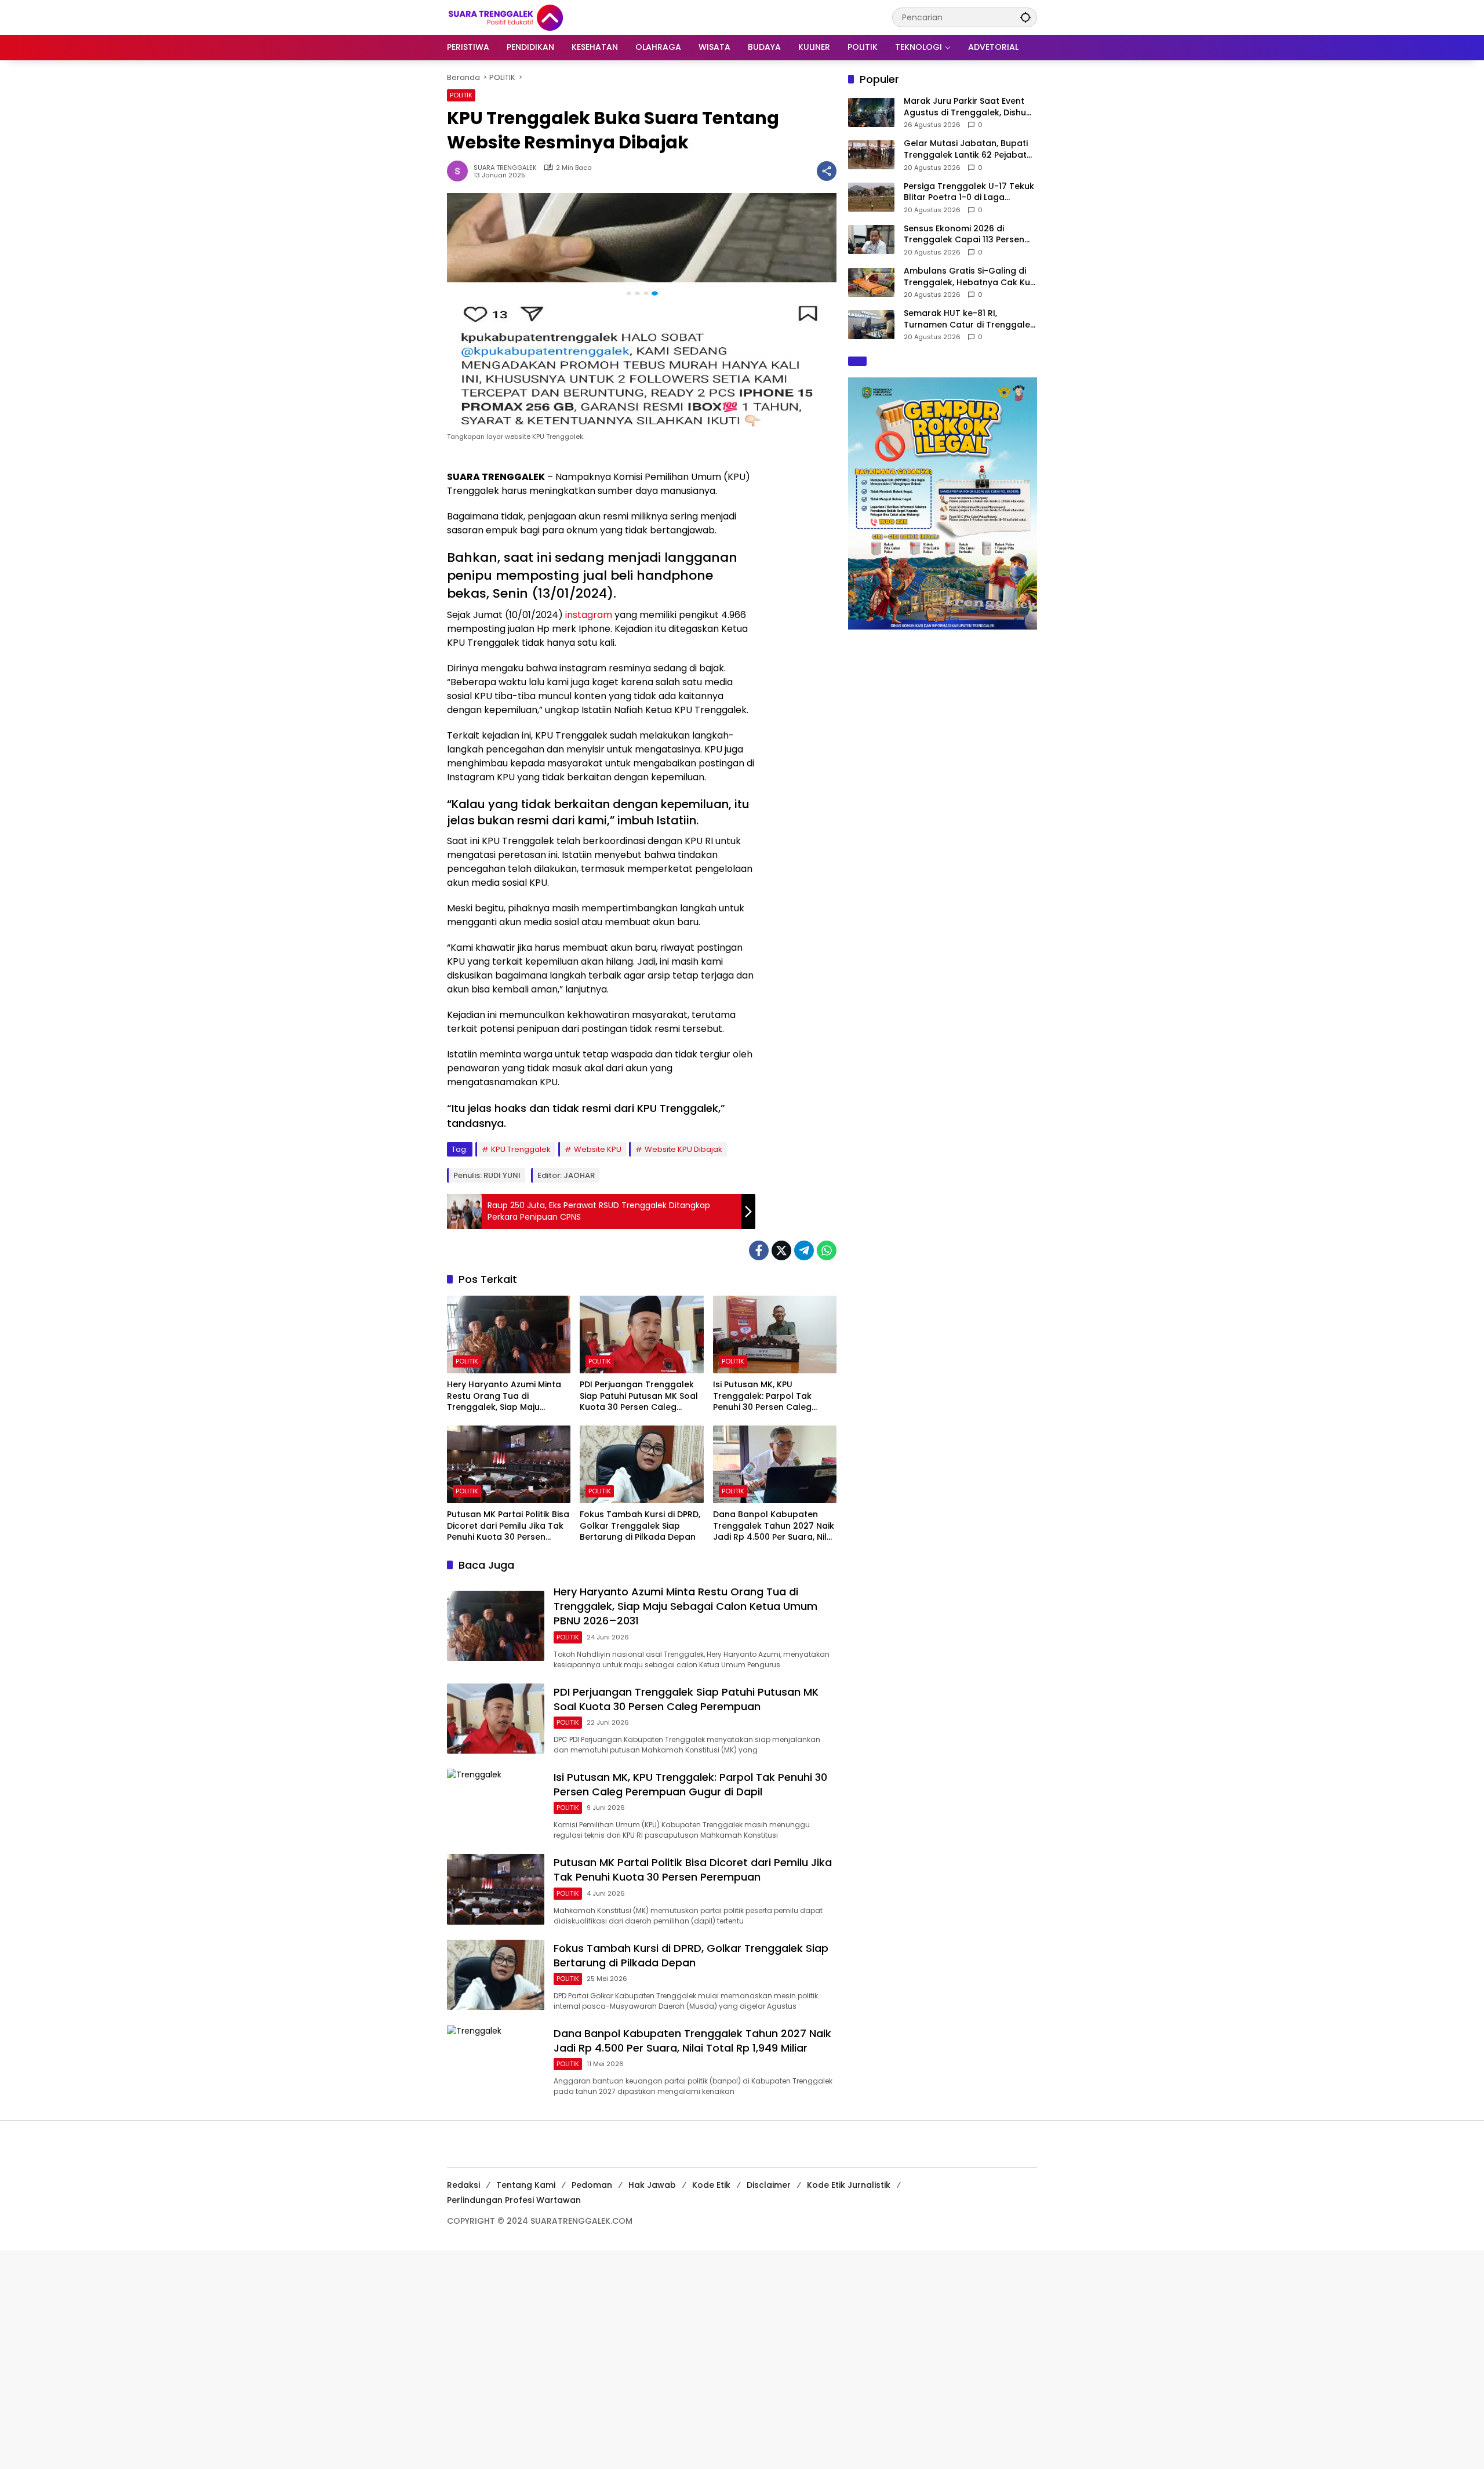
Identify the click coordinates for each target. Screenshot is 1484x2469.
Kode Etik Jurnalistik (849, 2185)
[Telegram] (804, 1250)
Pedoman (592, 2185)
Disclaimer (769, 2185)
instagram (589, 615)
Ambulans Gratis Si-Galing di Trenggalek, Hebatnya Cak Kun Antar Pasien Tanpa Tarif (970, 277)
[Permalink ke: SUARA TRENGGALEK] (460, 171)
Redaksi (463, 2185)
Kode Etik (711, 2185)
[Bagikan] (827, 171)
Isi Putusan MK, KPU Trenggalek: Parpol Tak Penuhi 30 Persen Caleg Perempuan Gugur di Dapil (769, 1396)
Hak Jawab (652, 2185)
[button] (1025, 17)
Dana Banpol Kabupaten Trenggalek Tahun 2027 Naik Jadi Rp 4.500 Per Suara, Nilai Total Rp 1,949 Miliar (774, 1526)
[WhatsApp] (827, 1250)
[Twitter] (781, 1250)
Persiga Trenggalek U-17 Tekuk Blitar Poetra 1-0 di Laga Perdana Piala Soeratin (969, 192)
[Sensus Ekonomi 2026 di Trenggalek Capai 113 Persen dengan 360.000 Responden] (871, 239)
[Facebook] (759, 1250)
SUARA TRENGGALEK (505, 168)
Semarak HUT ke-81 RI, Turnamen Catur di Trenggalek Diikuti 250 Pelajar (969, 319)
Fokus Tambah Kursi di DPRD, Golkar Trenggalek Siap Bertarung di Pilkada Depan (640, 1526)
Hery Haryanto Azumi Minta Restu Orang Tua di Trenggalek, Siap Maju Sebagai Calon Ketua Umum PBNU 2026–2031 (507, 1396)
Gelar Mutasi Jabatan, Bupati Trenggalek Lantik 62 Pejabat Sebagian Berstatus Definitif (966, 149)
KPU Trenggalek (521, 1149)
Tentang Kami (526, 2185)
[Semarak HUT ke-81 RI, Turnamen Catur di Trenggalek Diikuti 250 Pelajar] (871, 325)
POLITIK (461, 95)
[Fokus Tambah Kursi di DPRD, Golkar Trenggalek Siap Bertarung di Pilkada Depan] (641, 1464)
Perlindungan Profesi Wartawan (514, 2200)
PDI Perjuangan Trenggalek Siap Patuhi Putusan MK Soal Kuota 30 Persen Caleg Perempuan (639, 1396)
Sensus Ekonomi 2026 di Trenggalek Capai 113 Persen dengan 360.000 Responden (964, 234)
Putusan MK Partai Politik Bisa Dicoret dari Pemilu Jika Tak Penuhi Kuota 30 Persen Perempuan (508, 1526)
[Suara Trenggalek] (527, 17)
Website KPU (598, 1149)
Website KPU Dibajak (683, 1149)
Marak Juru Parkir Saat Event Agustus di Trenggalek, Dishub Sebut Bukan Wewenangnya (968, 107)
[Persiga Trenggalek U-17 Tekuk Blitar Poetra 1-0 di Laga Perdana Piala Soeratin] (871, 197)
